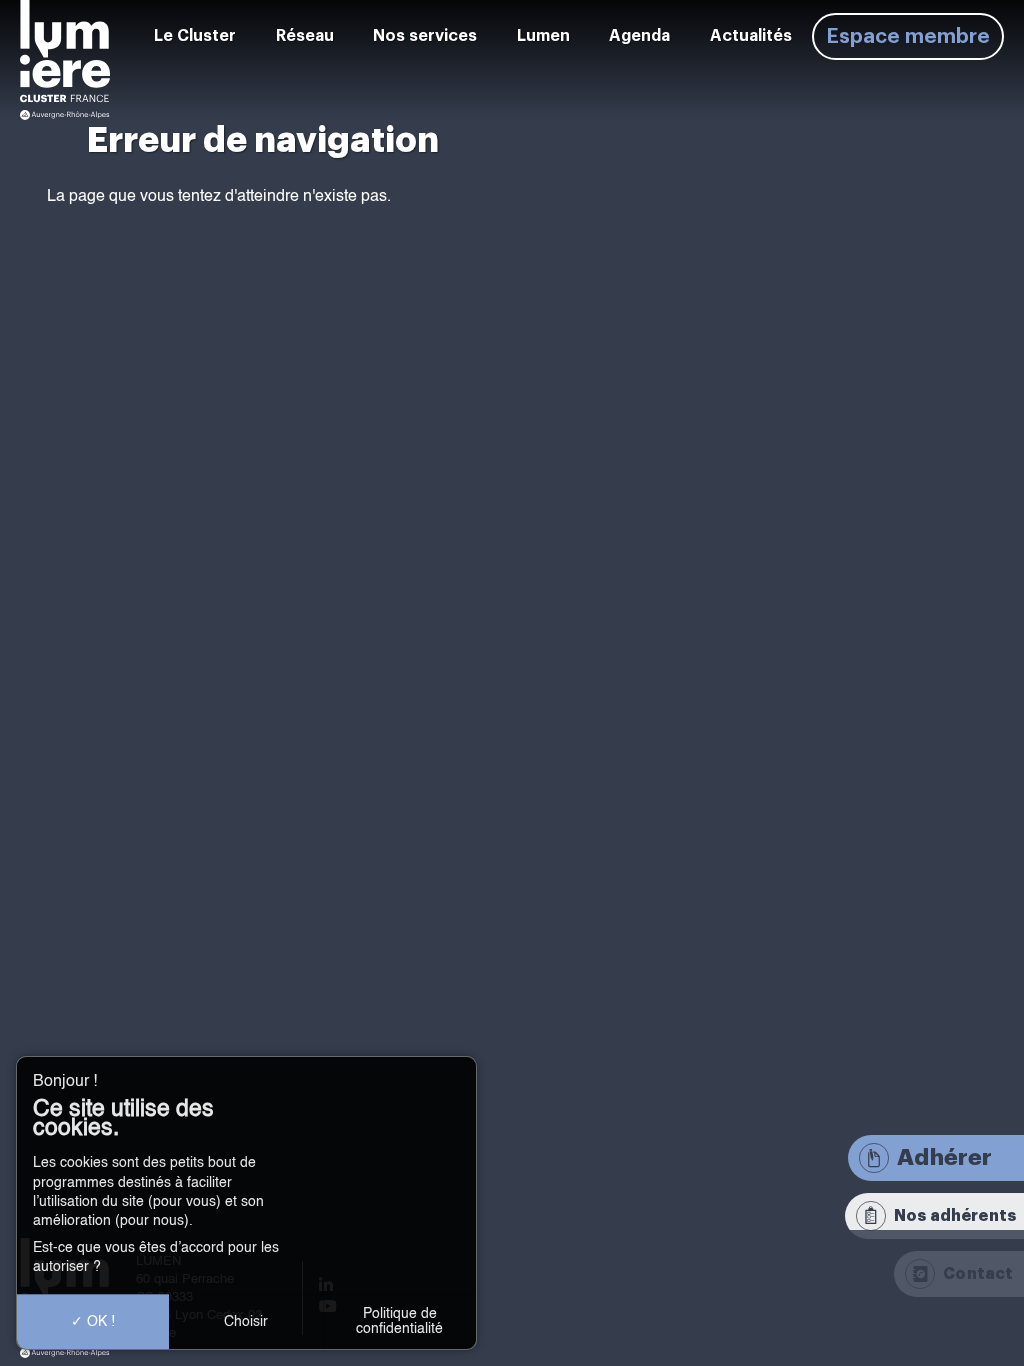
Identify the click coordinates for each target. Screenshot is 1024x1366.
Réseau (305, 36)
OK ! (99, 1322)
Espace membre (908, 36)
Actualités (751, 36)
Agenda (639, 36)
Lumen (543, 36)
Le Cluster (195, 36)
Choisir (246, 1322)
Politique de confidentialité (399, 1321)
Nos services (425, 36)
